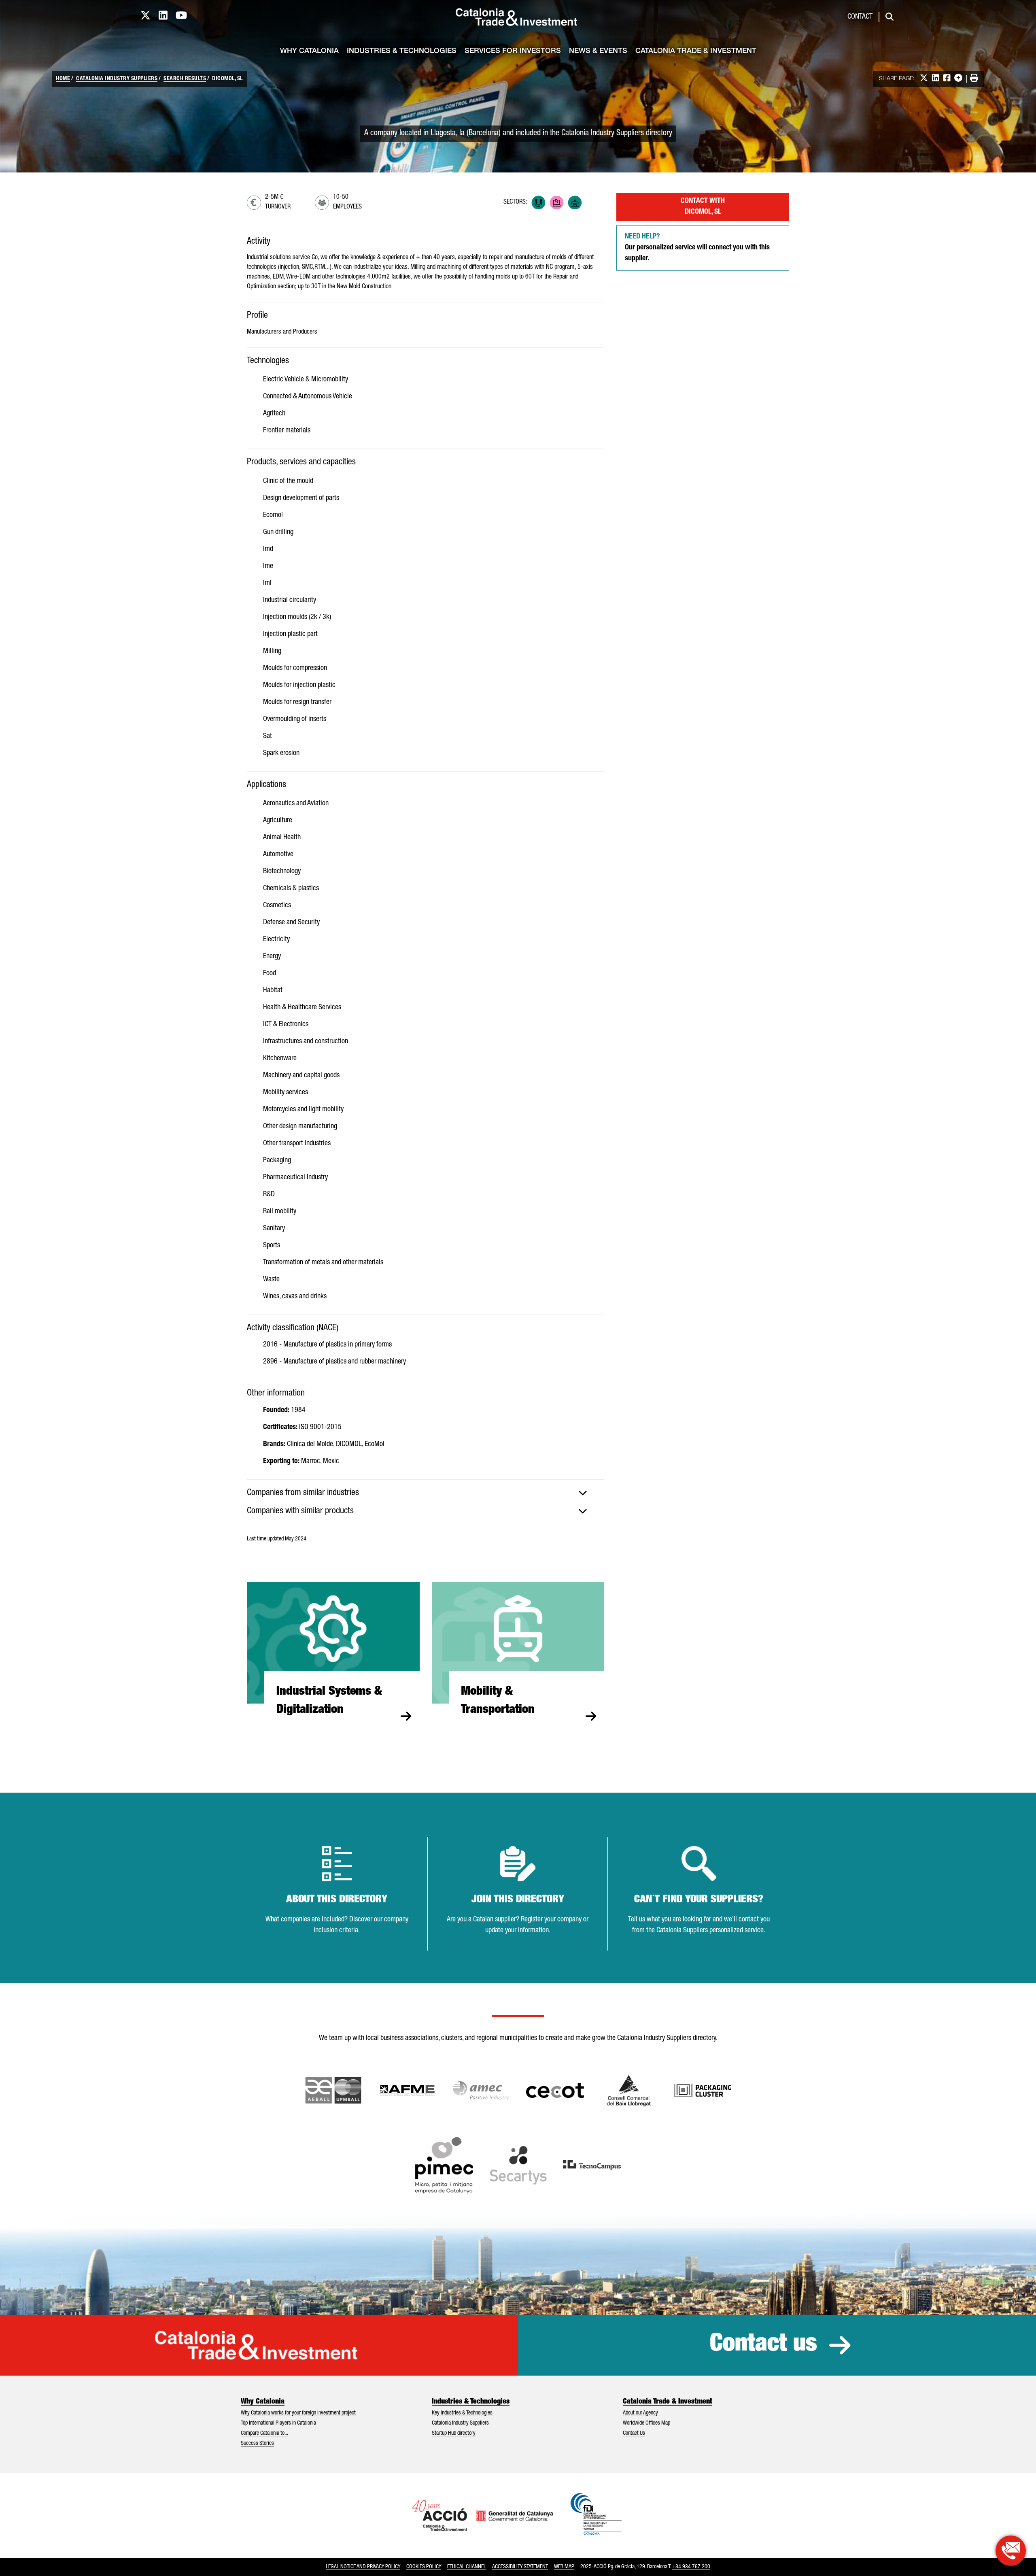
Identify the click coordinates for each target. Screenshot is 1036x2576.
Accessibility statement (520, 2567)
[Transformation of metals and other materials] (538, 203)
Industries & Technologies (402, 51)
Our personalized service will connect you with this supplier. (697, 248)
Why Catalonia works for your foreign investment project (298, 2413)
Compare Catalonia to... (264, 2433)
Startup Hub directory (454, 2433)
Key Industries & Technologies (462, 2413)
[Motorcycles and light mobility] (593, 203)
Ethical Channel (467, 2567)
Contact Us (634, 2433)
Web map (564, 2567)
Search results (185, 79)
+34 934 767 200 (691, 2567)
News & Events (598, 51)
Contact (860, 17)
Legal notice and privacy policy (363, 2567)
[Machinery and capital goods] (575, 203)
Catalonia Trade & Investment (696, 51)
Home (63, 79)
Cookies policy (424, 2567)
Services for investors (513, 51)
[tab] (426, 1493)
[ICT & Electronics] (557, 203)
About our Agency (640, 2413)
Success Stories (257, 2444)
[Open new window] (629, 2091)
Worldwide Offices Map (646, 2423)
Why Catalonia (309, 51)
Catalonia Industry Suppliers (117, 79)
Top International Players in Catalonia (278, 2423)
